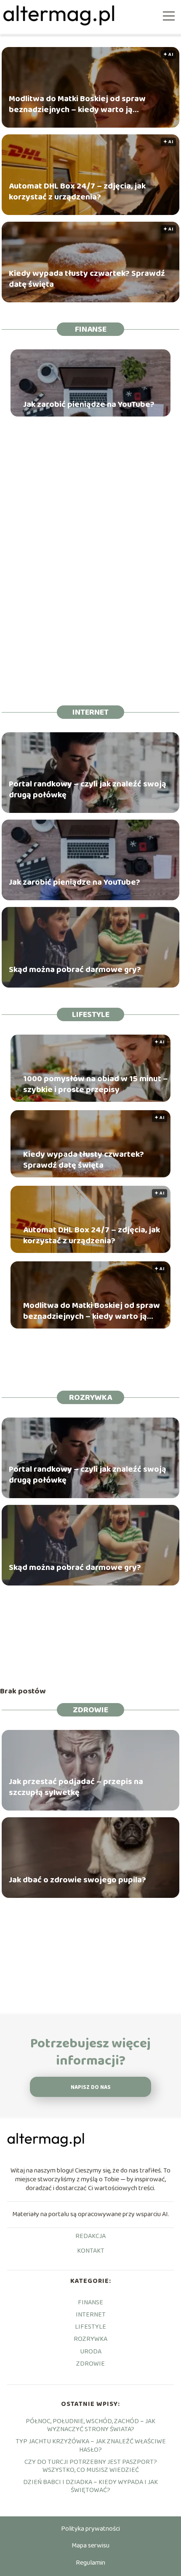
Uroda (91, 2352)
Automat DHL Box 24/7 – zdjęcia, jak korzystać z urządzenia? (77, 191)
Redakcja (90, 2237)
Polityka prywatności (90, 2529)
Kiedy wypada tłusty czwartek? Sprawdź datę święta (87, 279)
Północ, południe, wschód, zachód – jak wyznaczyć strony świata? (90, 2425)
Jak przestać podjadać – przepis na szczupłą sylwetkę (76, 1787)
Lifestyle (91, 1014)
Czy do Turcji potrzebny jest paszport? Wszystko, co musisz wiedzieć (91, 2466)
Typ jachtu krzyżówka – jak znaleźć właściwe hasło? (91, 2445)
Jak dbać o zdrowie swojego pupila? (77, 1880)
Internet (90, 712)
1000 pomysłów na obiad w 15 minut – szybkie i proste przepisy (96, 1084)
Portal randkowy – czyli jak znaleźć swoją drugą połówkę (88, 789)
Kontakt (91, 2251)
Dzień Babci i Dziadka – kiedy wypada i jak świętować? (90, 2486)
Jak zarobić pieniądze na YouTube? (89, 404)
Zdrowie (90, 1710)
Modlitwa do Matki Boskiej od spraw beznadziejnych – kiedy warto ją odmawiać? (77, 104)
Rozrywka (90, 1397)
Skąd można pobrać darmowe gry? (75, 970)
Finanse (91, 329)
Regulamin (90, 2563)
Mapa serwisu (90, 2546)
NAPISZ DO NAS (91, 2087)
